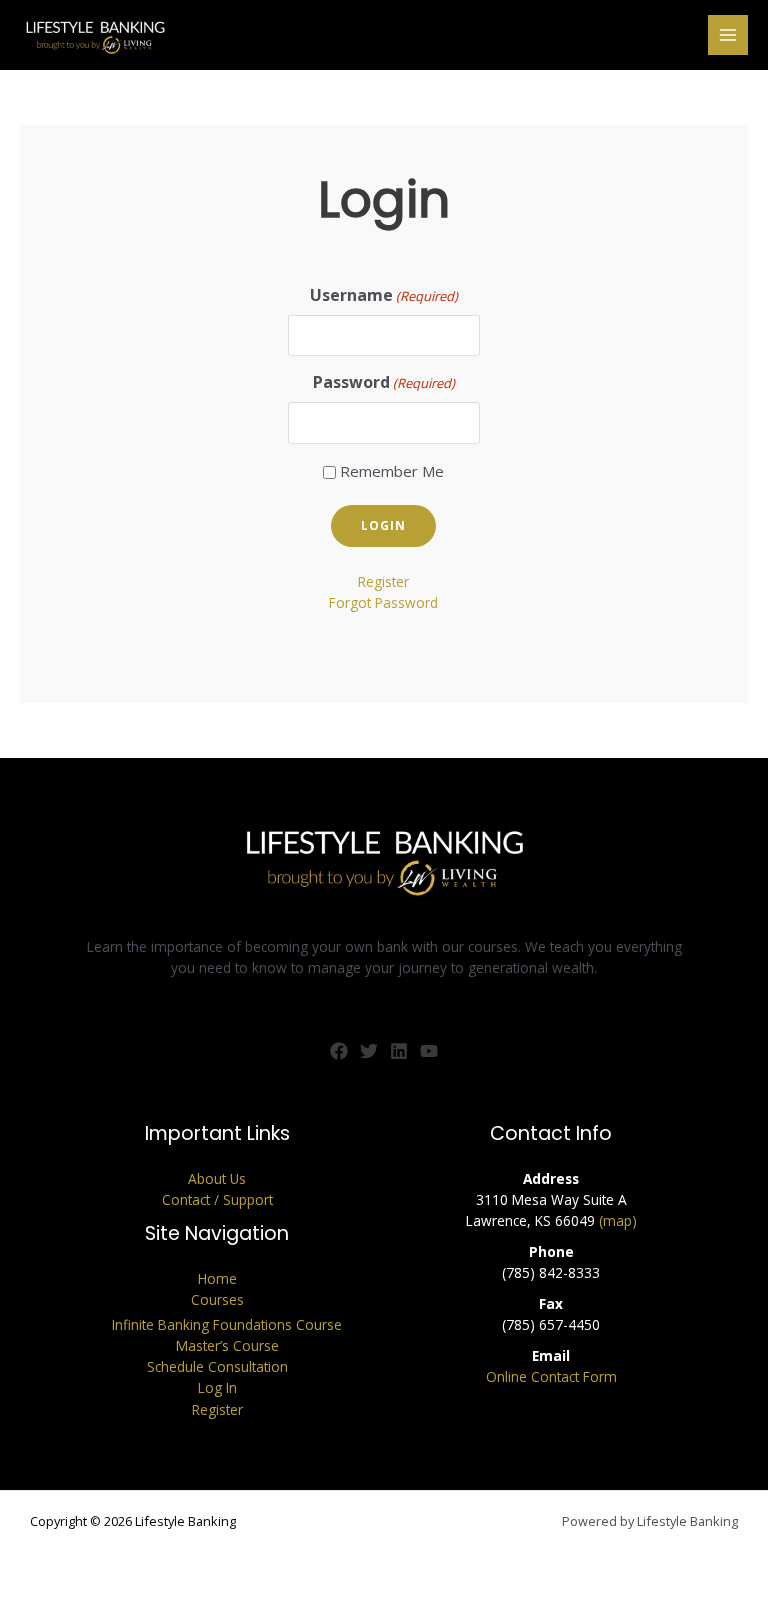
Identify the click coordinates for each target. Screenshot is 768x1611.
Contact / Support (217, 1199)
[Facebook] (339, 1051)
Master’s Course (227, 1345)
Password (384, 382)
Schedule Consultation (217, 1366)
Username (384, 295)
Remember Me (392, 471)
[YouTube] (429, 1051)
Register (383, 581)
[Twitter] (369, 1051)
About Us (217, 1178)
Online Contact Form (551, 1376)
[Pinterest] (399, 1051)
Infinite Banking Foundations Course (227, 1324)
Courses (217, 1299)
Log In (217, 1387)
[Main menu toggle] (728, 35)
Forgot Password (383, 602)
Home (217, 1278)
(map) (618, 1220)
